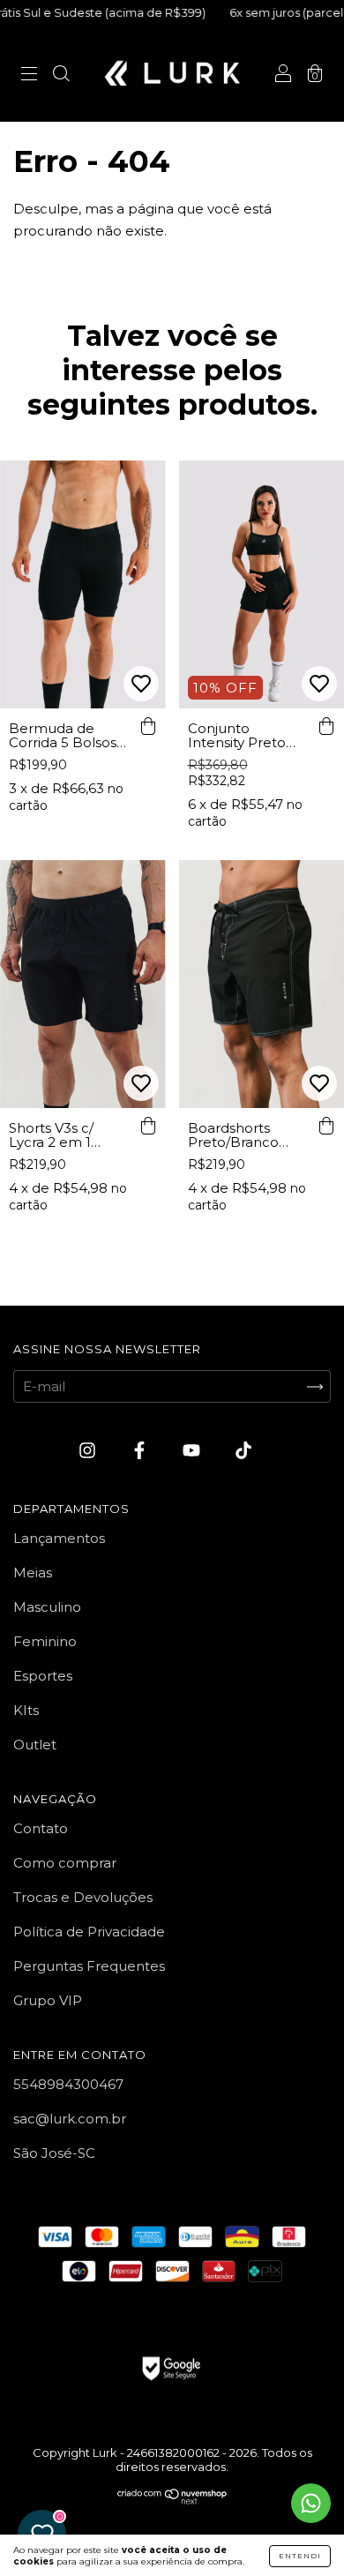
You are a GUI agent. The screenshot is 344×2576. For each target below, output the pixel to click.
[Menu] (29, 75)
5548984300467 (68, 2084)
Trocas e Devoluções (83, 1897)
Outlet (35, 1745)
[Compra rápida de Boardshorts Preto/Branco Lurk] (326, 1126)
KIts (26, 1710)
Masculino (47, 1607)
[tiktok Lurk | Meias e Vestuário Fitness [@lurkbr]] (243, 1451)
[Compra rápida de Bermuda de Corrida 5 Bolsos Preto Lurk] (148, 726)
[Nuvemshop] (172, 2500)
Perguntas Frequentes (89, 1966)
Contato (41, 1828)
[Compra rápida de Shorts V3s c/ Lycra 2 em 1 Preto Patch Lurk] (148, 1126)
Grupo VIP (48, 2000)
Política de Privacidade (89, 1932)
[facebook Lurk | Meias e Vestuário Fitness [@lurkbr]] (141, 1451)
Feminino (45, 1641)
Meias (33, 1573)
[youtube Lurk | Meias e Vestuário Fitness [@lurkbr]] (193, 1451)
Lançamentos (59, 1538)
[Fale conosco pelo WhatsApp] (311, 2503)
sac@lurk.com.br (70, 2119)
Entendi (300, 2556)
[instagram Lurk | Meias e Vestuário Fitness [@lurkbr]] (89, 1451)
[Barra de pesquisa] (61, 75)
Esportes (43, 1676)
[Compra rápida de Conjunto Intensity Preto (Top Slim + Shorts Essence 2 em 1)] (326, 726)
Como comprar (65, 1863)
